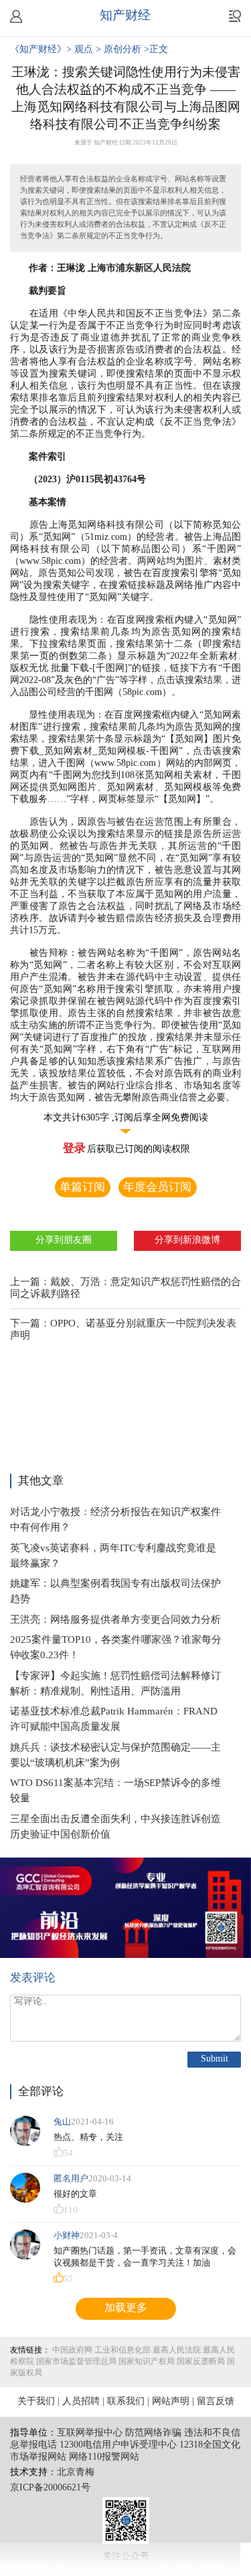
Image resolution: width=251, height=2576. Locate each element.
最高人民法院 (177, 2350)
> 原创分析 (120, 50)
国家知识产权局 (147, 2362)
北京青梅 (76, 2473)
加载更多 (126, 2308)
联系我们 (126, 2402)
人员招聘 (81, 2402)
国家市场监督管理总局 (76, 2362)
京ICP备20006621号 (50, 2488)
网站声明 (171, 2402)
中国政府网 (72, 2350)
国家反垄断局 (201, 2362)
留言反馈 (216, 2402)
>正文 (156, 50)
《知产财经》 (38, 50)
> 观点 (81, 50)
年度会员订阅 (157, 1187)
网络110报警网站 (104, 2457)
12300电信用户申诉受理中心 (118, 2445)
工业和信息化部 (122, 2350)
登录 (74, 1149)
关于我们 (36, 2402)
